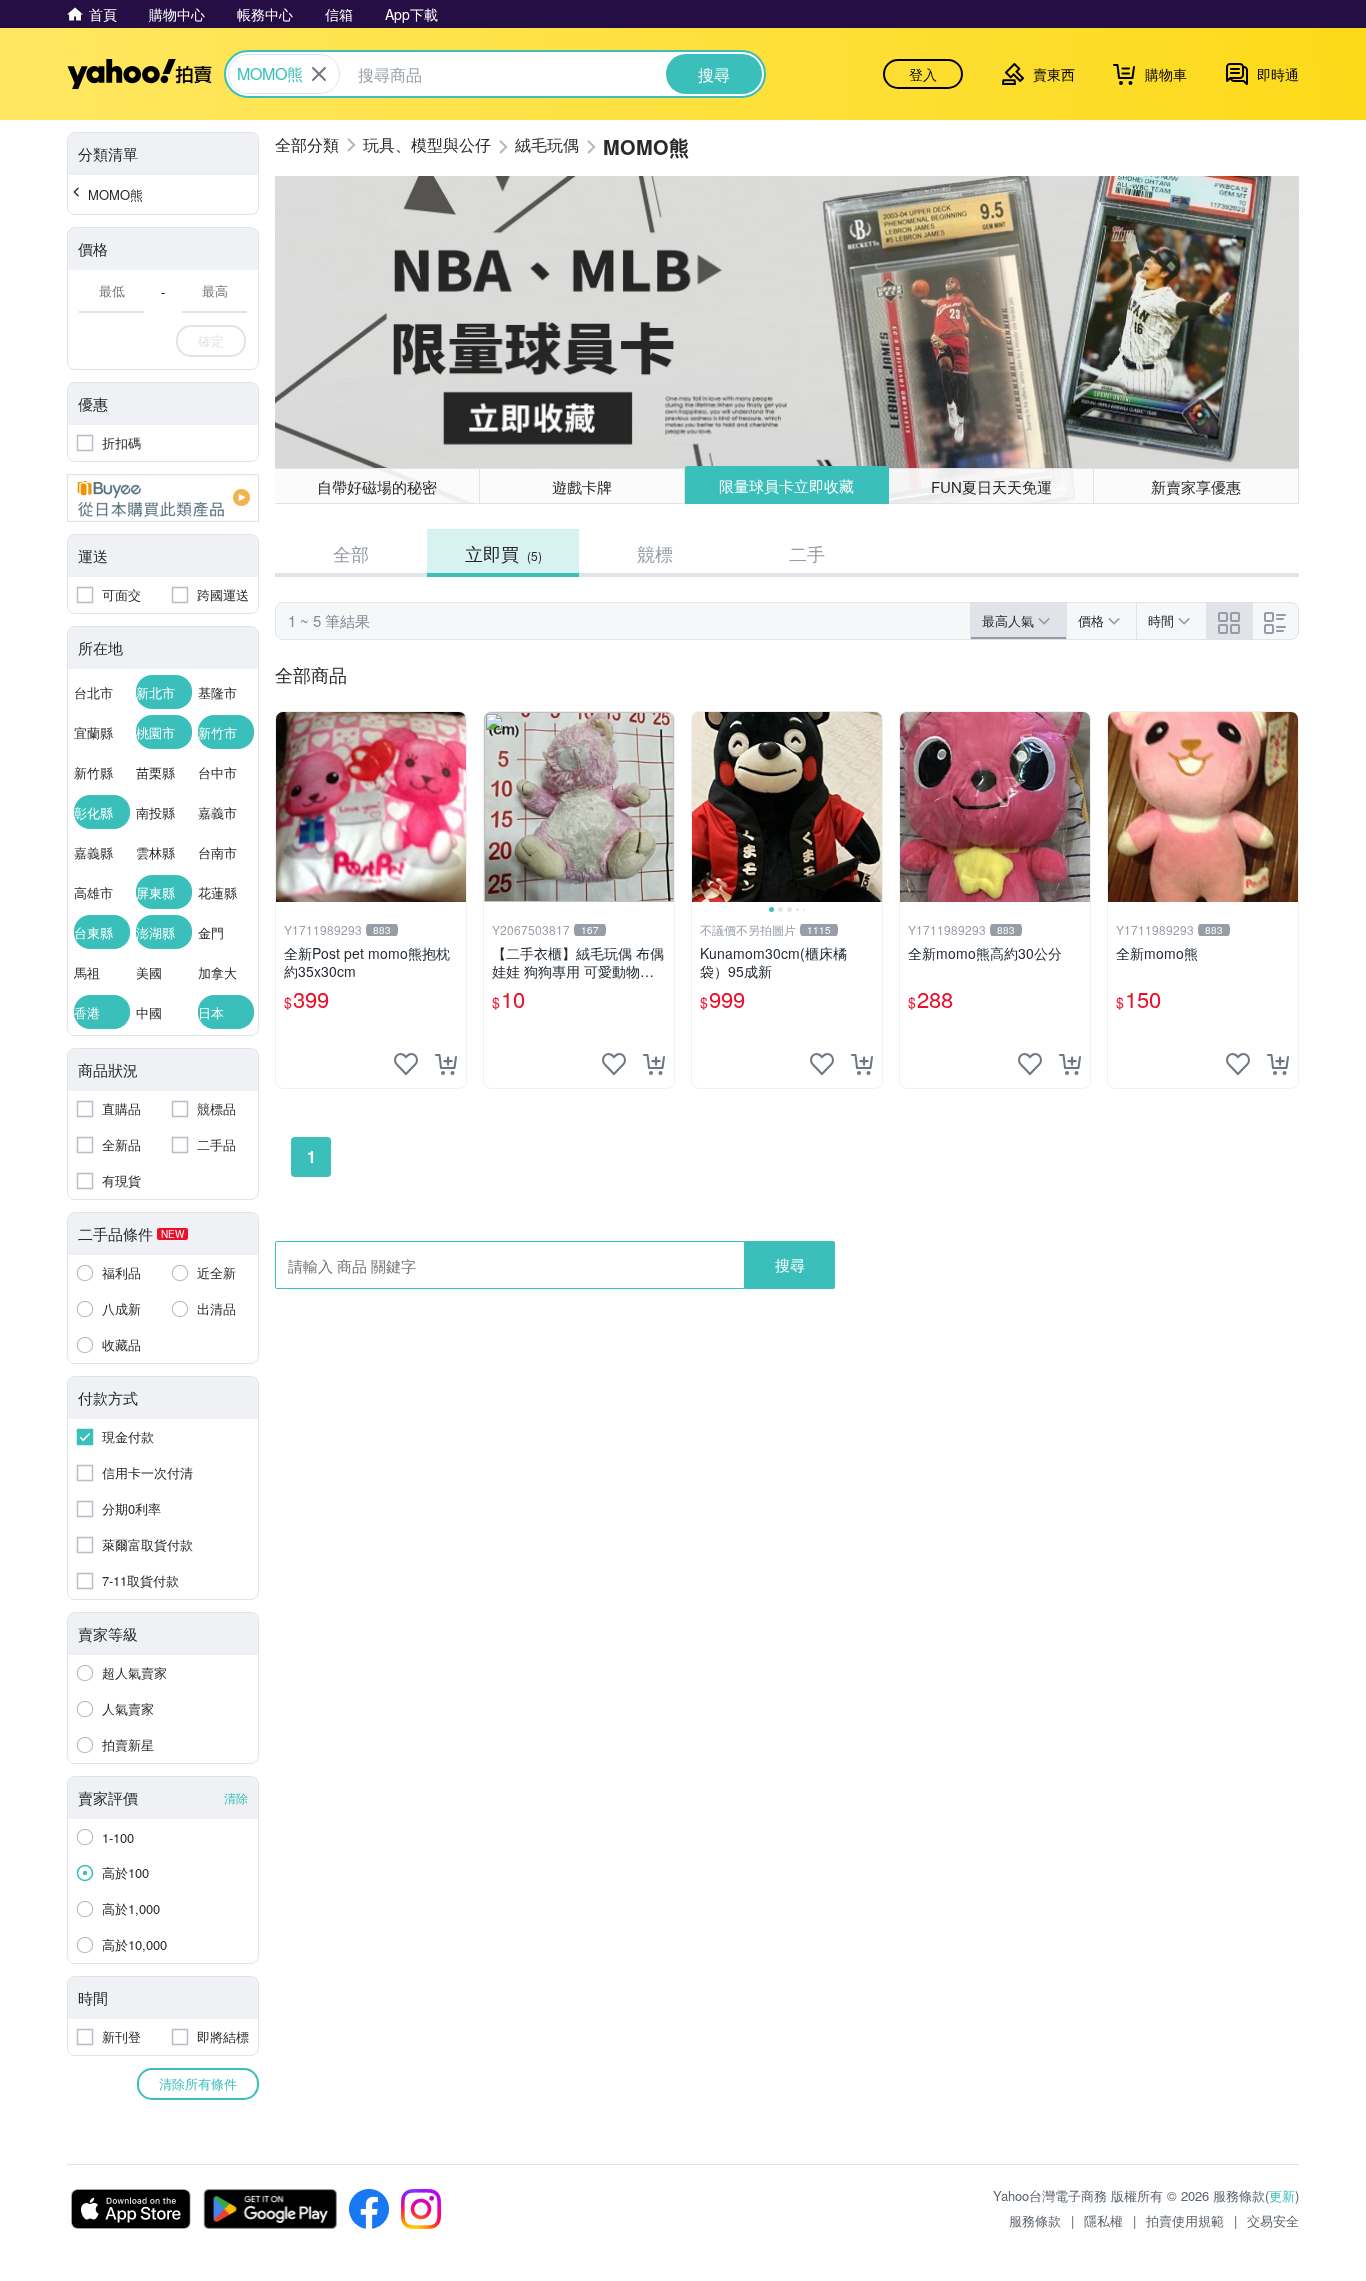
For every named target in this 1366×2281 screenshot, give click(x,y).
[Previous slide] (705, 807)
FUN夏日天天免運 (991, 486)
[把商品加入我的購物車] (446, 1064)
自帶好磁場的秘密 (377, 486)
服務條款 (1035, 2220)
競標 (655, 553)
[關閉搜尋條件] (319, 74)
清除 (236, 1797)
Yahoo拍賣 (139, 74)
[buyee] (163, 498)
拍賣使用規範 (1185, 2220)
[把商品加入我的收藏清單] (406, 1064)
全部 (351, 553)
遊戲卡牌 (582, 486)
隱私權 (1103, 2220)
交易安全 (1273, 2220)
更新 (1282, 2195)
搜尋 (790, 1264)
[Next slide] (869, 807)
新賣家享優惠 (1196, 486)
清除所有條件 (198, 2083)
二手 (807, 553)
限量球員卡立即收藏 (786, 485)
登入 (923, 74)
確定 (211, 340)
